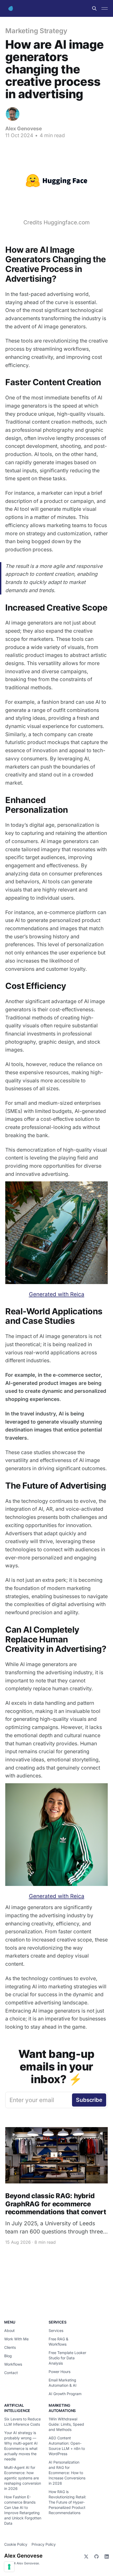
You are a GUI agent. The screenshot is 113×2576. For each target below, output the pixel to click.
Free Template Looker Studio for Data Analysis (67, 2358)
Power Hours (60, 2372)
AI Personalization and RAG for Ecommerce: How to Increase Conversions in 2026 (67, 2473)
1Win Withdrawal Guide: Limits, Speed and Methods (66, 2424)
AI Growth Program (65, 2394)
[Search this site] (94, 8)
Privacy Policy (44, 2544)
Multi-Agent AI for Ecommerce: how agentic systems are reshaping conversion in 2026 (23, 2478)
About (9, 2330)
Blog (8, 2356)
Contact (11, 2373)
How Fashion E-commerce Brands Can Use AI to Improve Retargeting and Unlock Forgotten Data (23, 2510)
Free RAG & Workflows (58, 2342)
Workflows (13, 2364)
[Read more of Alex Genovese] (13, 114)
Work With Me (16, 2339)
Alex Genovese (24, 128)
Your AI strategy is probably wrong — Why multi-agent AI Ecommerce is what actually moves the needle (21, 2446)
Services (56, 2330)
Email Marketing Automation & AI (63, 2383)
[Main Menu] (105, 8)
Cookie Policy (16, 2544)
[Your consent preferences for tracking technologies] (9, 2567)
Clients (10, 2347)
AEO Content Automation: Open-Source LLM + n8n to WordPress (67, 2446)
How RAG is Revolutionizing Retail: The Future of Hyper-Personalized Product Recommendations (67, 2502)
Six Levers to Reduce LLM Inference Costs (22, 2422)
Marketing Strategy (36, 31)
